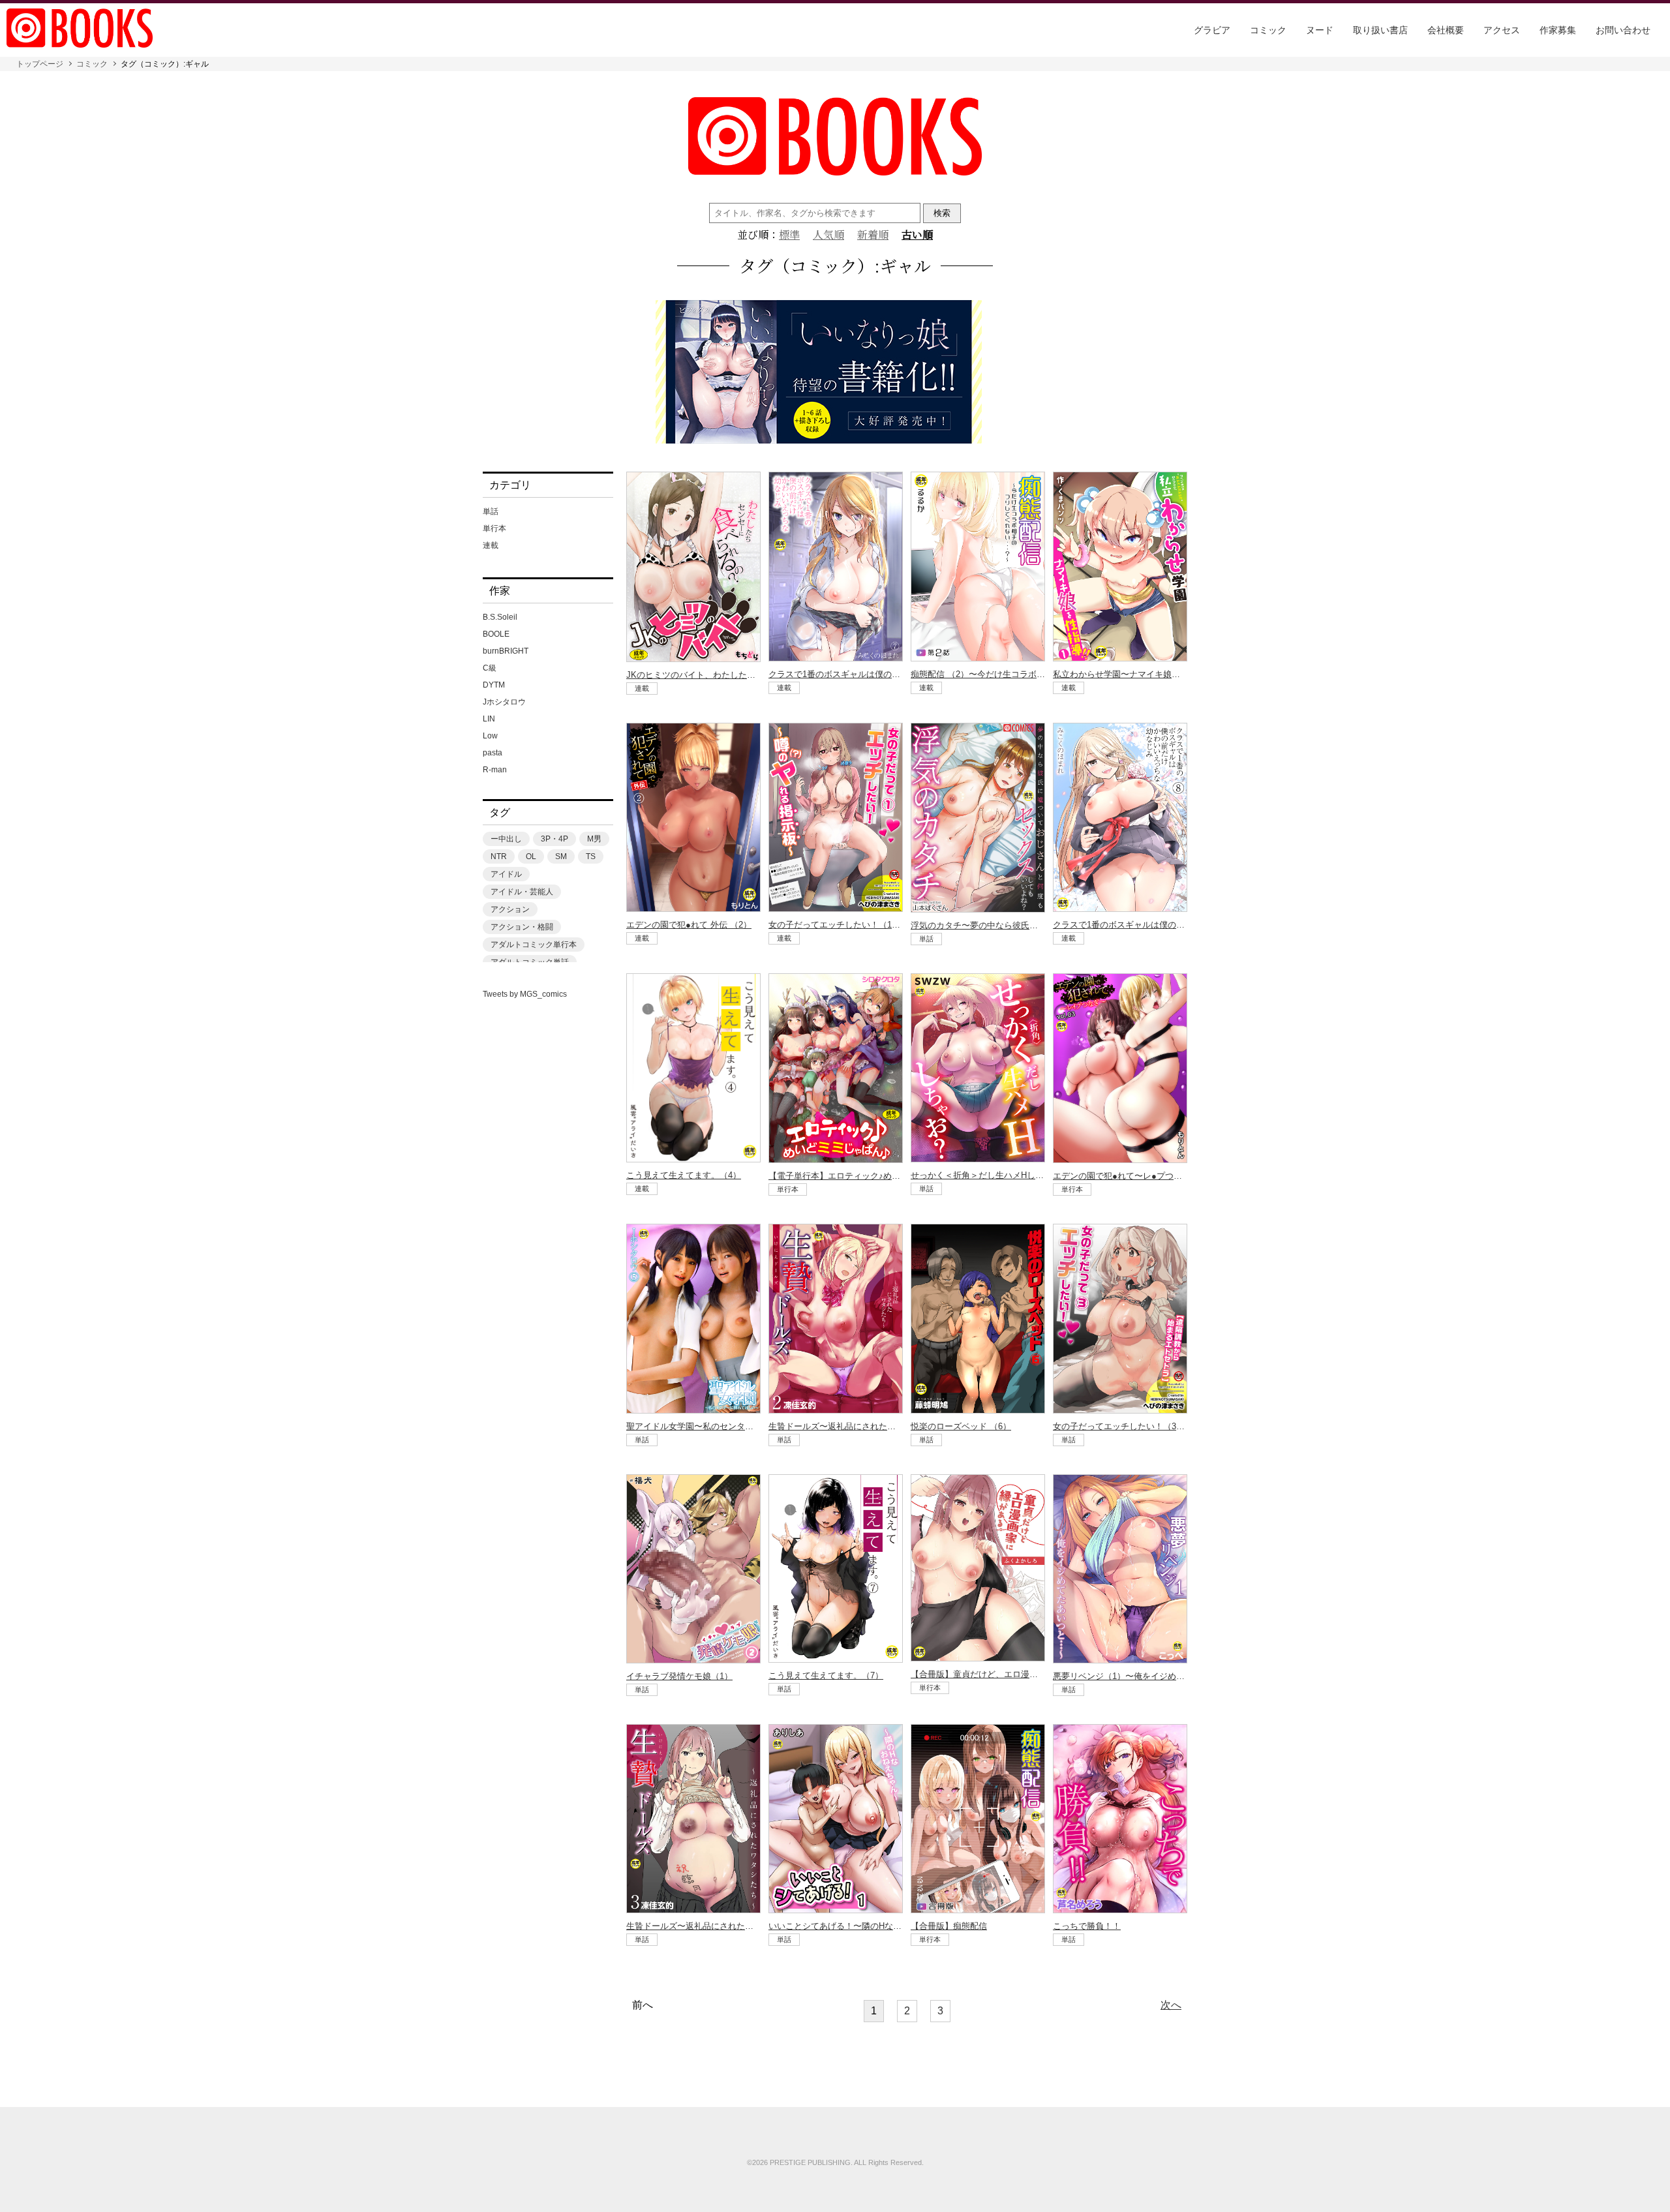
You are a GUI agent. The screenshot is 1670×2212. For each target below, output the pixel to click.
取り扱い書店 (1380, 30)
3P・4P (554, 839)
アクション (510, 909)
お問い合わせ (1623, 30)
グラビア (1212, 30)
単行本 (494, 528)
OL (531, 856)
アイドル (506, 874)
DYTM (494, 685)
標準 (789, 235)
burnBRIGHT (506, 651)
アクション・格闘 (522, 927)
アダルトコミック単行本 (534, 945)
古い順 (917, 235)
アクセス (1502, 30)
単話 (491, 511)
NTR (499, 856)
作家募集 (1558, 30)
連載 (491, 545)
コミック (1268, 30)
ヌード (1320, 30)
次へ (1171, 2005)
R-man (495, 770)
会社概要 (1446, 30)
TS (591, 856)
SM (561, 856)
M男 (594, 839)
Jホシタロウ (504, 702)
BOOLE (496, 634)
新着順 (873, 235)
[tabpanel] (835, 373)
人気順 (828, 235)
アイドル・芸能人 (522, 892)
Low (490, 736)
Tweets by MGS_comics (525, 994)
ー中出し (506, 839)
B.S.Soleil (500, 617)
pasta (493, 753)
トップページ (40, 64)
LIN (489, 719)
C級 (490, 668)
